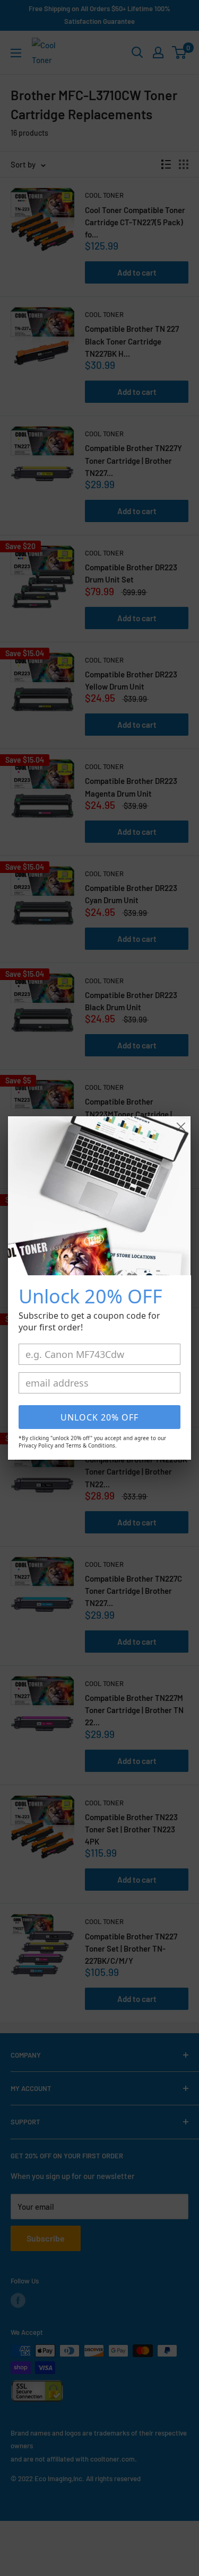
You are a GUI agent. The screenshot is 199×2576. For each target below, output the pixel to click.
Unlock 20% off (99, 1417)
